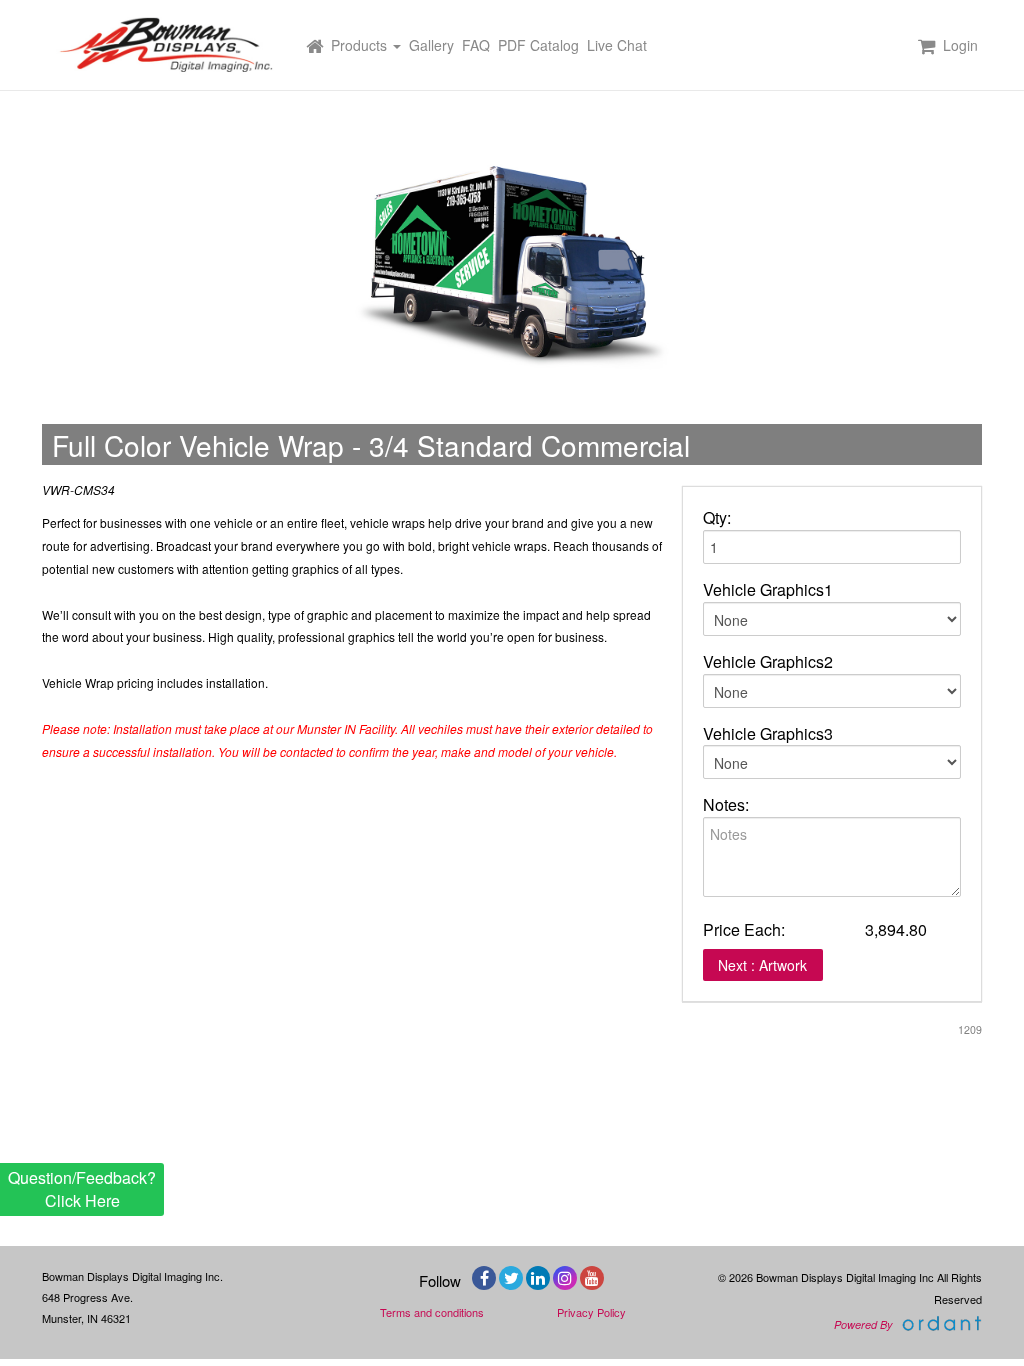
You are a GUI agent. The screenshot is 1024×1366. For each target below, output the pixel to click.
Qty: (717, 518)
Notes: (726, 805)
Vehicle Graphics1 (768, 590)
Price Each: (744, 929)
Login (960, 45)
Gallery (431, 45)
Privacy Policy (591, 1312)
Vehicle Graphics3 (768, 734)
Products (361, 45)
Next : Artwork (762, 965)
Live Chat (617, 45)
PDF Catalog (538, 45)
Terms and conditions (432, 1312)
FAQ (476, 45)
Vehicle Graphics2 (768, 662)
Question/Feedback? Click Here (82, 1188)
